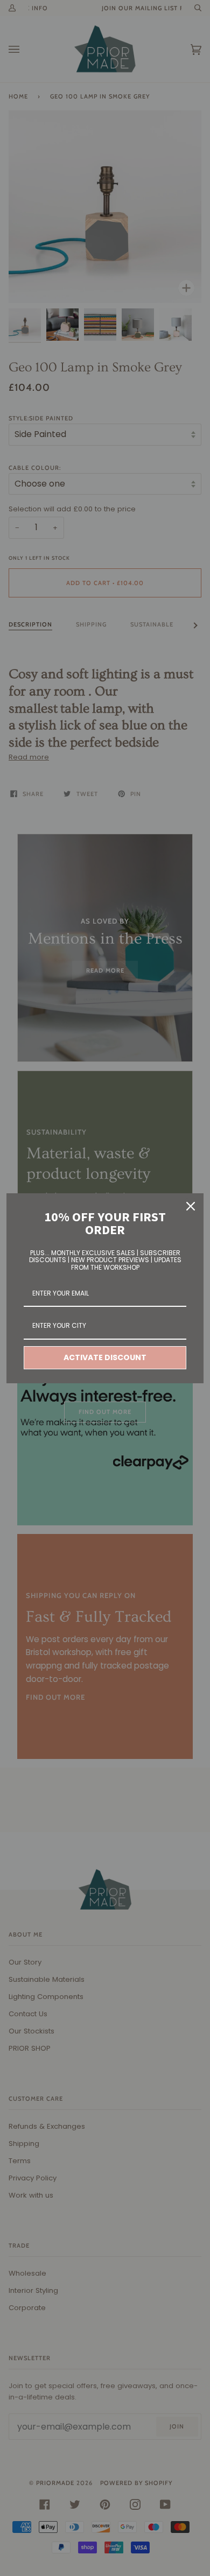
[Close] (191, 1206)
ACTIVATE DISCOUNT (105, 1357)
